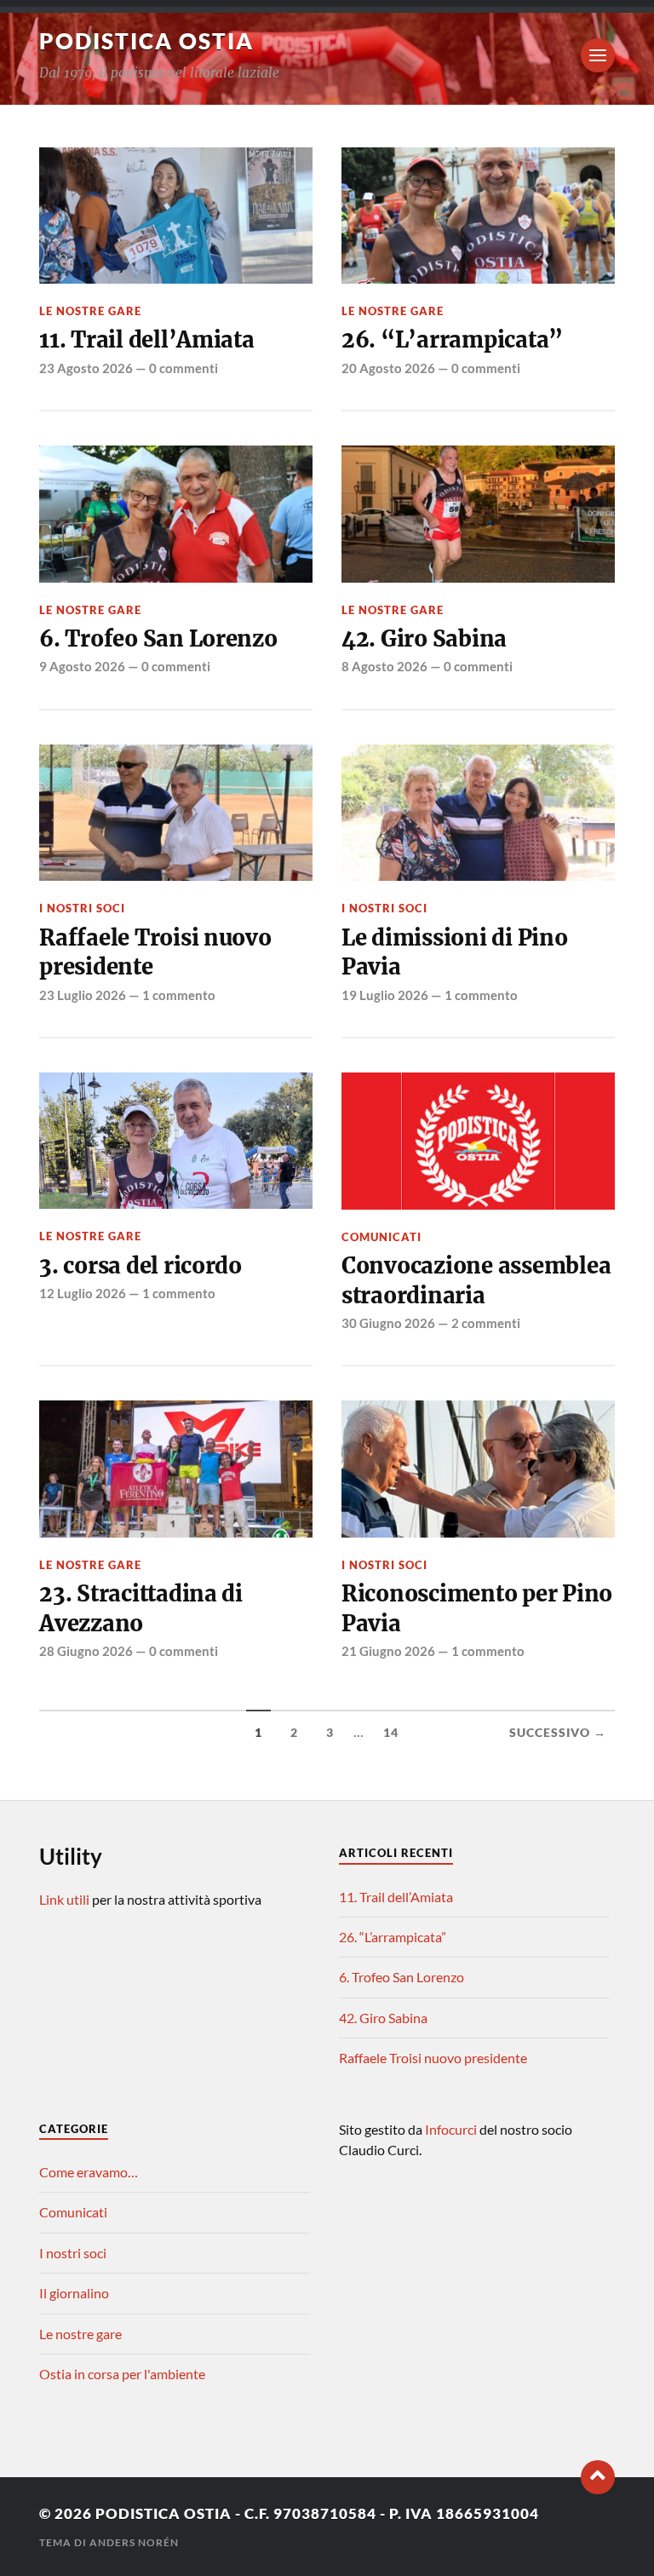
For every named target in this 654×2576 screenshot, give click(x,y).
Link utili (64, 1899)
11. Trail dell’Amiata (147, 340)
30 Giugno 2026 (388, 1323)
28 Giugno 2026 (86, 1651)
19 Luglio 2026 (385, 995)
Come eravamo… (89, 2172)
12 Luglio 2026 (83, 1293)
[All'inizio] (598, 2477)
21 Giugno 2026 (388, 1651)
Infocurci (452, 2129)
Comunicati (381, 1237)
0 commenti (184, 368)
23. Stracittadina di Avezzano (141, 1608)
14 (391, 1733)
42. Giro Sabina (424, 639)
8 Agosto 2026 (384, 666)
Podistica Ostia (146, 41)
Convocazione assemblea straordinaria (476, 1280)
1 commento (179, 995)
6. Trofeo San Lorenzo (158, 639)
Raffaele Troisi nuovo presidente (155, 952)
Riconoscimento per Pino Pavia (477, 1608)
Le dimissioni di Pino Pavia (455, 952)
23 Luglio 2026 (83, 995)
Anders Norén (134, 2542)
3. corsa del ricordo (141, 1266)
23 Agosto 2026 (86, 368)
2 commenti (486, 1323)
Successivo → (558, 1733)
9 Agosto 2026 (82, 666)
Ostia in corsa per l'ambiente (122, 2374)
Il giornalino (74, 2293)
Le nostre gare (90, 311)
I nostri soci (82, 908)
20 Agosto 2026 (388, 368)
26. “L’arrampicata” (452, 340)
